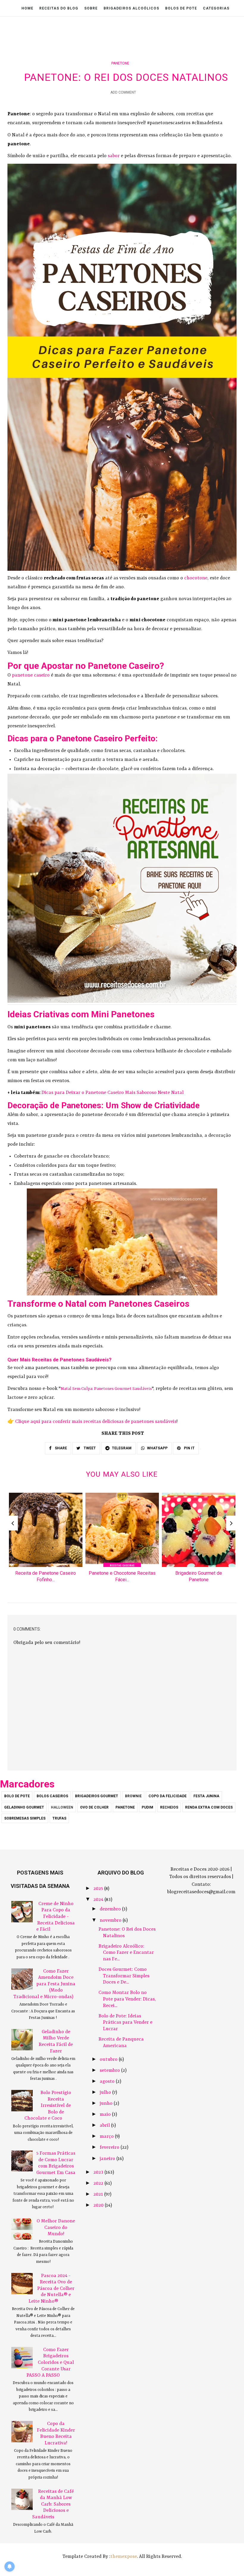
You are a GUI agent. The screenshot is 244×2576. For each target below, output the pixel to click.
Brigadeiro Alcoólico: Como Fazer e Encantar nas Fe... (126, 1953)
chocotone (196, 578)
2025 (99, 1889)
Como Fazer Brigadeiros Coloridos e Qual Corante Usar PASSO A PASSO (50, 2363)
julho (106, 2093)
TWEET (89, 1448)
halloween (62, 1807)
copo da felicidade (168, 1796)
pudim (147, 1807)
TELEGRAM (122, 1448)
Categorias (216, 8)
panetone (120, 63)
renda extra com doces (209, 1807)
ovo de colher (94, 1807)
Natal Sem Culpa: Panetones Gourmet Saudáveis (106, 1389)
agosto (108, 2082)
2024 (99, 1900)
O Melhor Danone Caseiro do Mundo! (56, 2228)
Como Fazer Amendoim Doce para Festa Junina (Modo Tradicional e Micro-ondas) (44, 1984)
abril (105, 2126)
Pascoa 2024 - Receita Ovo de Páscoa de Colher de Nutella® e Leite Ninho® (51, 2289)
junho (107, 2104)
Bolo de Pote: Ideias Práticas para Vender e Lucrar (125, 2023)
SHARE (60, 1448)
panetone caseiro (31, 675)
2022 (99, 2184)
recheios (169, 1807)
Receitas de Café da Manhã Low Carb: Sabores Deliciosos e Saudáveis (53, 2504)
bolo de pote (17, 1796)
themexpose (124, 2557)
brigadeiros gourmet (97, 1796)
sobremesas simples (25, 1818)
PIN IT (189, 1448)
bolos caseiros (52, 1796)
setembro (110, 2071)
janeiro (108, 2159)
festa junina (206, 1796)
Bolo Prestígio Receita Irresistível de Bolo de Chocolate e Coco (48, 2106)
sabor (114, 156)
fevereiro (110, 2148)
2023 (99, 2173)
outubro (109, 2060)
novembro (111, 1921)
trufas (59, 1818)
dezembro (111, 1909)
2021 (99, 2195)
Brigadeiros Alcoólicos (131, 8)
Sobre (91, 8)
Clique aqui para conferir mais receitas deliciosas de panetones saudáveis (96, 1422)
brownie (133, 1796)
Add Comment (123, 92)
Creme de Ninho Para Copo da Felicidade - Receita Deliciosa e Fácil (55, 1917)
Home (27, 8)
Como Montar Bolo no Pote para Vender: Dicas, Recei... (127, 1999)
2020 (99, 2205)
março (107, 2137)
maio (106, 2115)
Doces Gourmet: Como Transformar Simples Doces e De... (124, 1976)
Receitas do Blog (59, 8)
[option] (46, 1540)
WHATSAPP (157, 1448)
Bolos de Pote (181, 8)
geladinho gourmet (24, 1807)
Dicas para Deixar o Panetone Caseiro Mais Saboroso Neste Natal (112, 1093)
